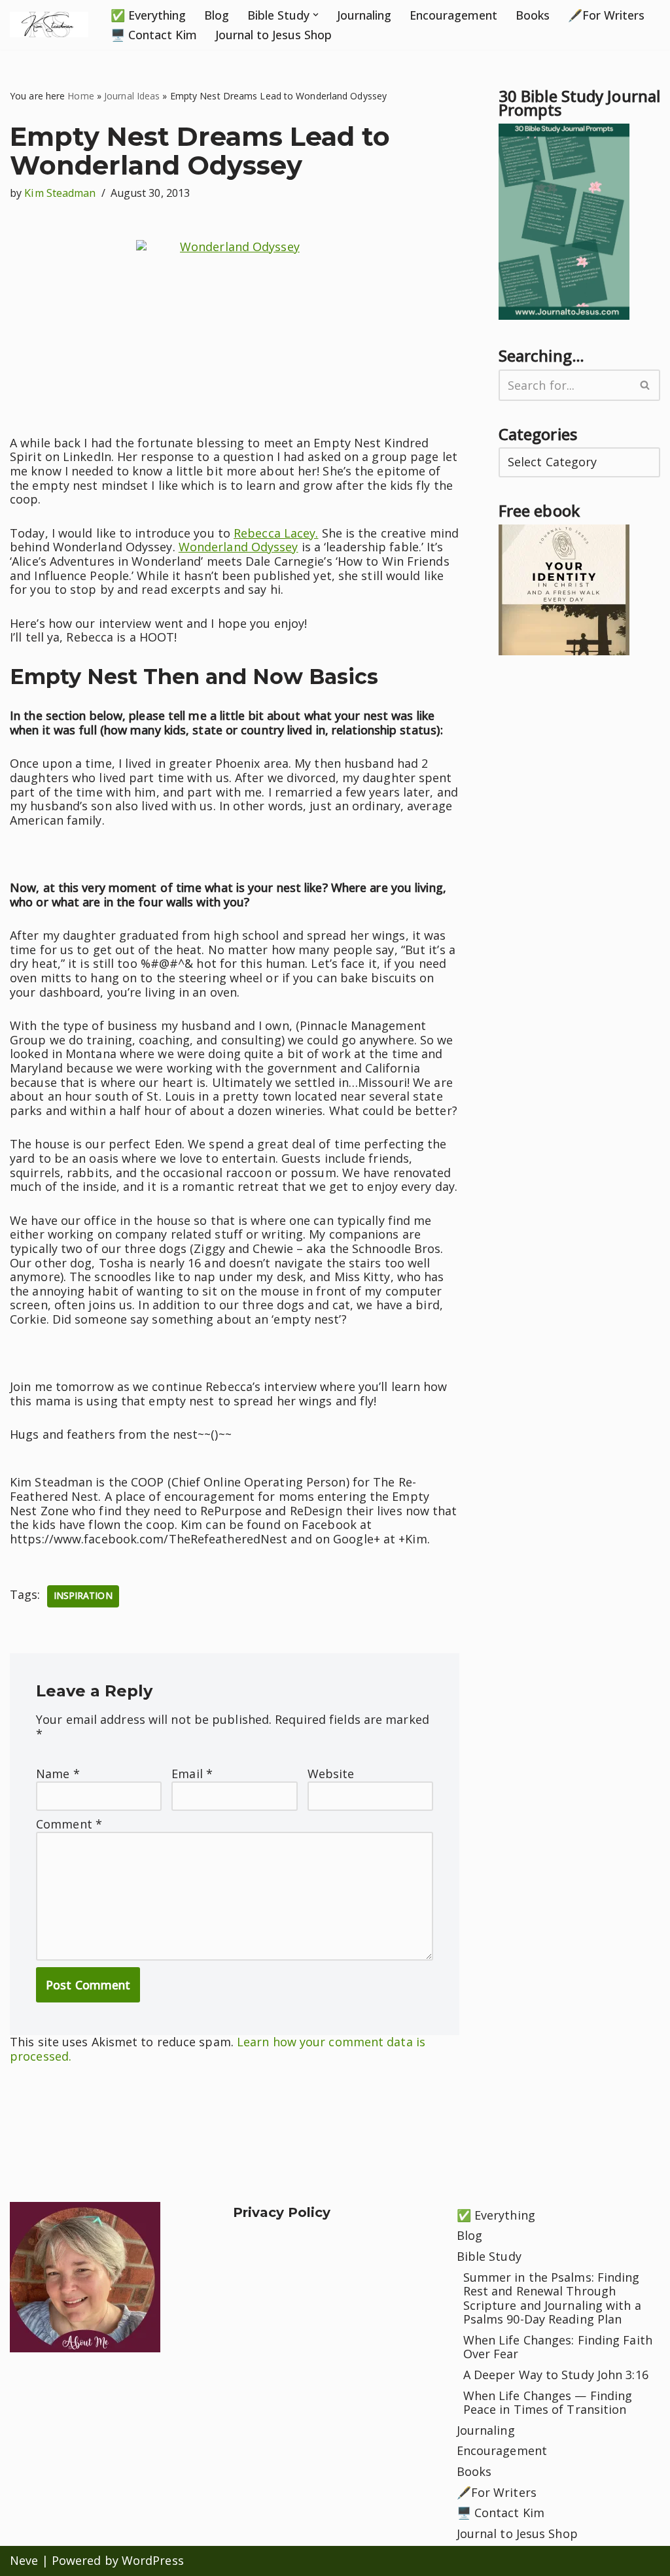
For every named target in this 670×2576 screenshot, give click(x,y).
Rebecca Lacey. (276, 533)
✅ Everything (148, 15)
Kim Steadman (60, 193)
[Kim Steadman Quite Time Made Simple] (49, 25)
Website (331, 1774)
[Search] (645, 385)
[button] (316, 15)
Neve (24, 2560)
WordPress (153, 2560)
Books (533, 15)
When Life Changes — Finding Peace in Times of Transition (548, 2403)
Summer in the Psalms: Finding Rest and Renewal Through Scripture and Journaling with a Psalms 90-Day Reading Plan (552, 2298)
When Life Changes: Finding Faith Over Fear (558, 2347)
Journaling (364, 15)
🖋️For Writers (606, 15)
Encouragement (453, 15)
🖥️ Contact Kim (154, 35)
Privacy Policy (282, 2212)
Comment (69, 1825)
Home (80, 96)
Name (58, 1774)
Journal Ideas (132, 96)
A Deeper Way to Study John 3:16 (556, 2375)
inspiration (83, 1596)
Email (192, 1774)
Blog (217, 15)
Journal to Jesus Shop (273, 35)
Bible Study (489, 2256)
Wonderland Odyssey (238, 547)
